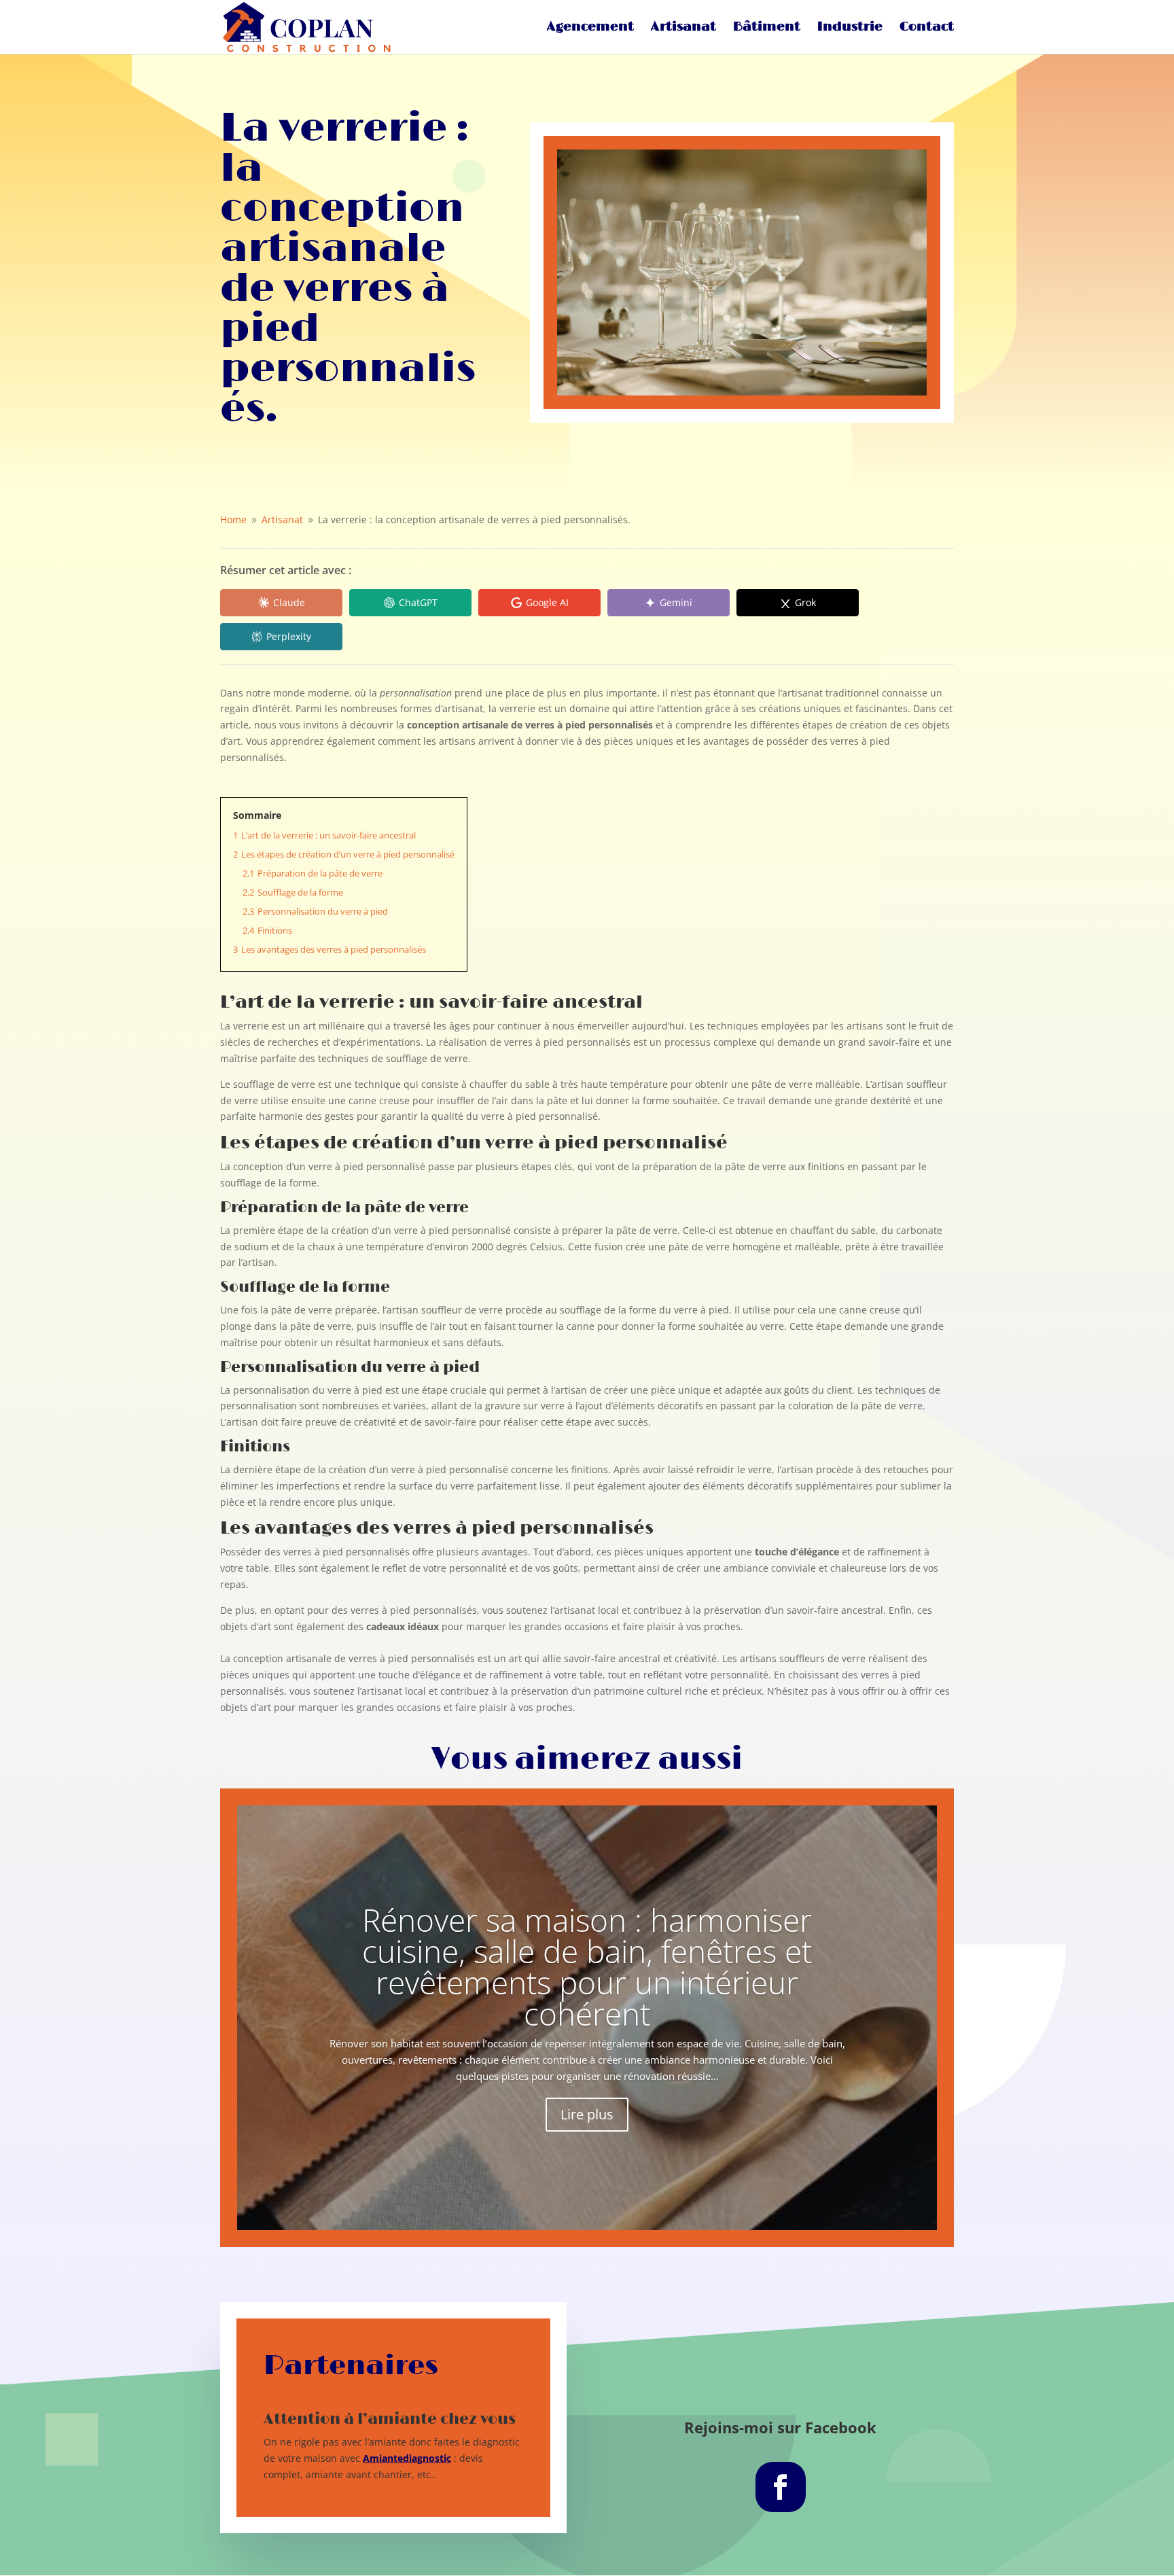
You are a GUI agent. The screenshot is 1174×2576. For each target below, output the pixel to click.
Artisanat (683, 29)
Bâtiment (767, 29)
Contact (927, 29)
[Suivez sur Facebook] (781, 2487)
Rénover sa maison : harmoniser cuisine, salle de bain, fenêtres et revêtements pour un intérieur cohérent (587, 1966)
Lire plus (587, 2114)
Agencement (590, 29)
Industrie (850, 29)
